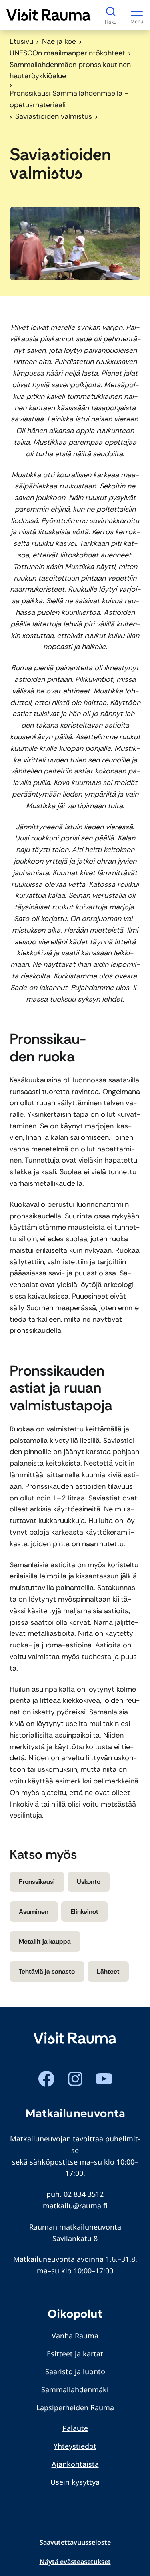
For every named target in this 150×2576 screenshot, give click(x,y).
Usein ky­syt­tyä (75, 2482)
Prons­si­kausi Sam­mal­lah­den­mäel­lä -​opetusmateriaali (69, 99)
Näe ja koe (59, 41)
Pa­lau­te (75, 2428)
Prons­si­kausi (37, 1882)
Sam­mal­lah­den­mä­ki (75, 2389)
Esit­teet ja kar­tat (75, 2354)
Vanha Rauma (75, 2336)
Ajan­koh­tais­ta (75, 2464)
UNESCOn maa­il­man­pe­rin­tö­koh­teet (67, 53)
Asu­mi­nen (34, 1912)
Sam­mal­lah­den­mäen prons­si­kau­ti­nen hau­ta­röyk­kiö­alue (70, 70)
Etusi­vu (21, 41)
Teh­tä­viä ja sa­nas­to (47, 1971)
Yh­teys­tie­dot (75, 2446)
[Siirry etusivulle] (49, 15)
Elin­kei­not (84, 1912)
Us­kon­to (89, 1882)
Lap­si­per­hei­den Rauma (75, 2407)
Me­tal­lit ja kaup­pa (45, 1941)
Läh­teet (108, 1971)
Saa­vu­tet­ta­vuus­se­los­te (75, 2542)
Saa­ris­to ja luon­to (75, 2371)
